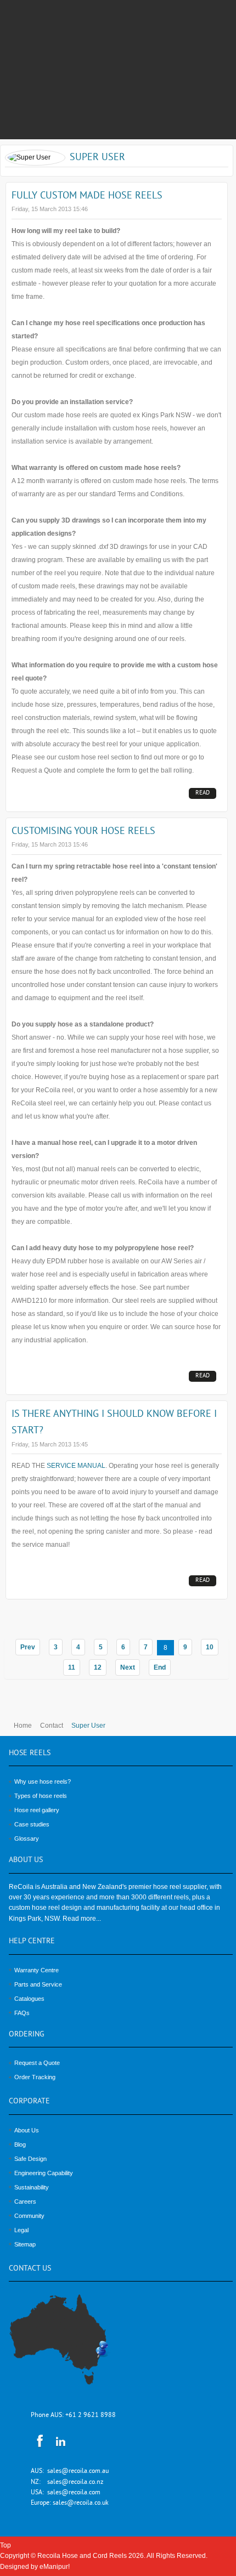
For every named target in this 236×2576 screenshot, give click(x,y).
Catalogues (29, 1999)
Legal (21, 2230)
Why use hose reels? (43, 1781)
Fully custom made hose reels (87, 196)
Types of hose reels (41, 1796)
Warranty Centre (36, 1970)
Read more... (203, 794)
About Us (27, 2130)
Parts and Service (38, 1984)
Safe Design (30, 2159)
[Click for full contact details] (71, 2346)
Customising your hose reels (83, 832)
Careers (25, 2201)
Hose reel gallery (37, 1810)
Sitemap (25, 2244)
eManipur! (55, 2567)
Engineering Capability (44, 2173)
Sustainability (32, 2187)
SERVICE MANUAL (76, 1466)
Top (5, 2545)
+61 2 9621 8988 (91, 2416)
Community (29, 2216)
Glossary (27, 1839)
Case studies (32, 1824)
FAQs (22, 2013)
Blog (20, 2144)
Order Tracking (35, 2077)
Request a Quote (37, 2063)
